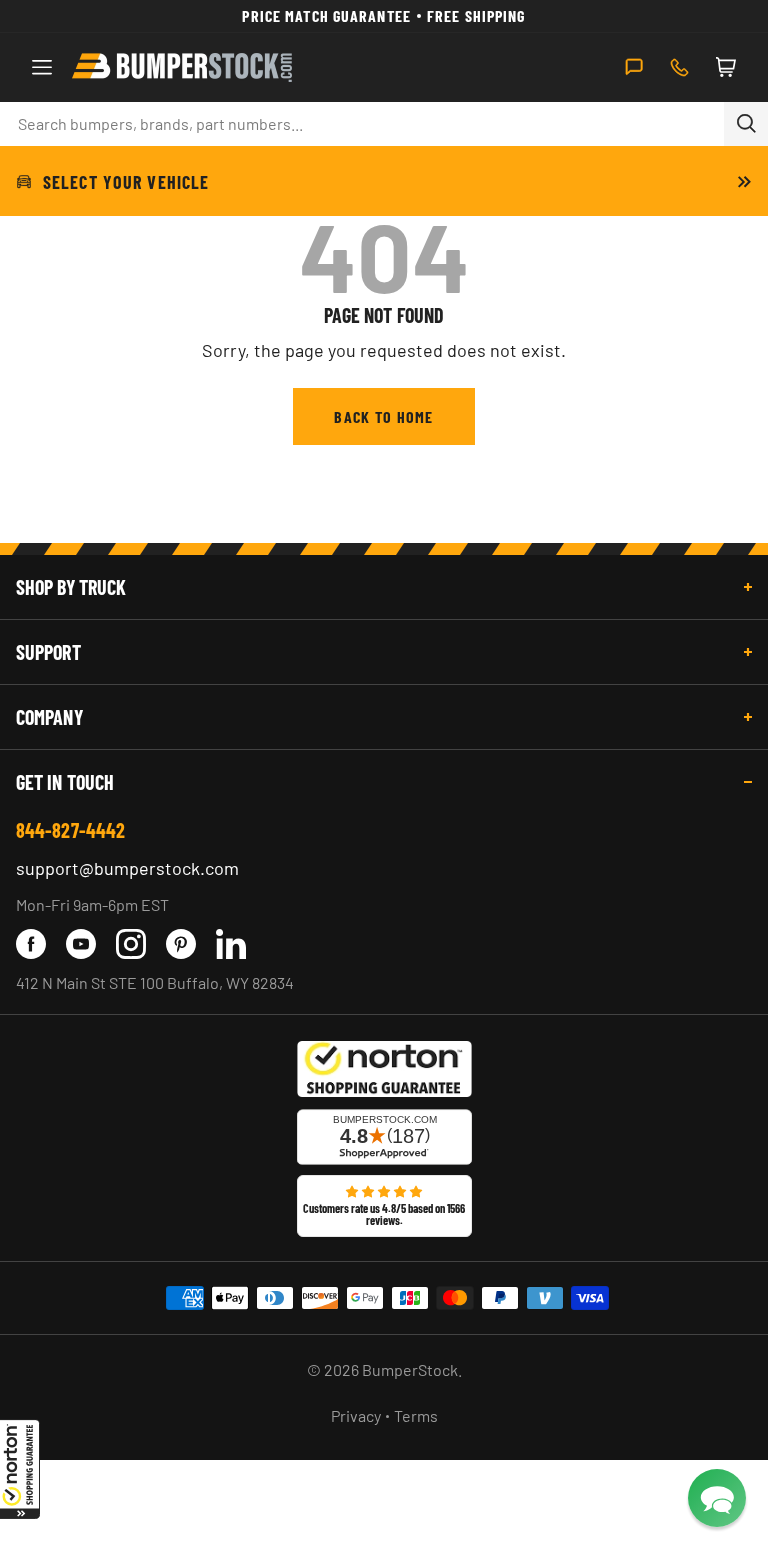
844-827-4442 (70, 830)
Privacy (356, 1415)
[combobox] (362, 124)
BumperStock (410, 1369)
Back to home (383, 416)
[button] (20, 1469)
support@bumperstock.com (127, 868)
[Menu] (42, 67)
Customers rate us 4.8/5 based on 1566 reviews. (384, 1214)
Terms (416, 1415)
